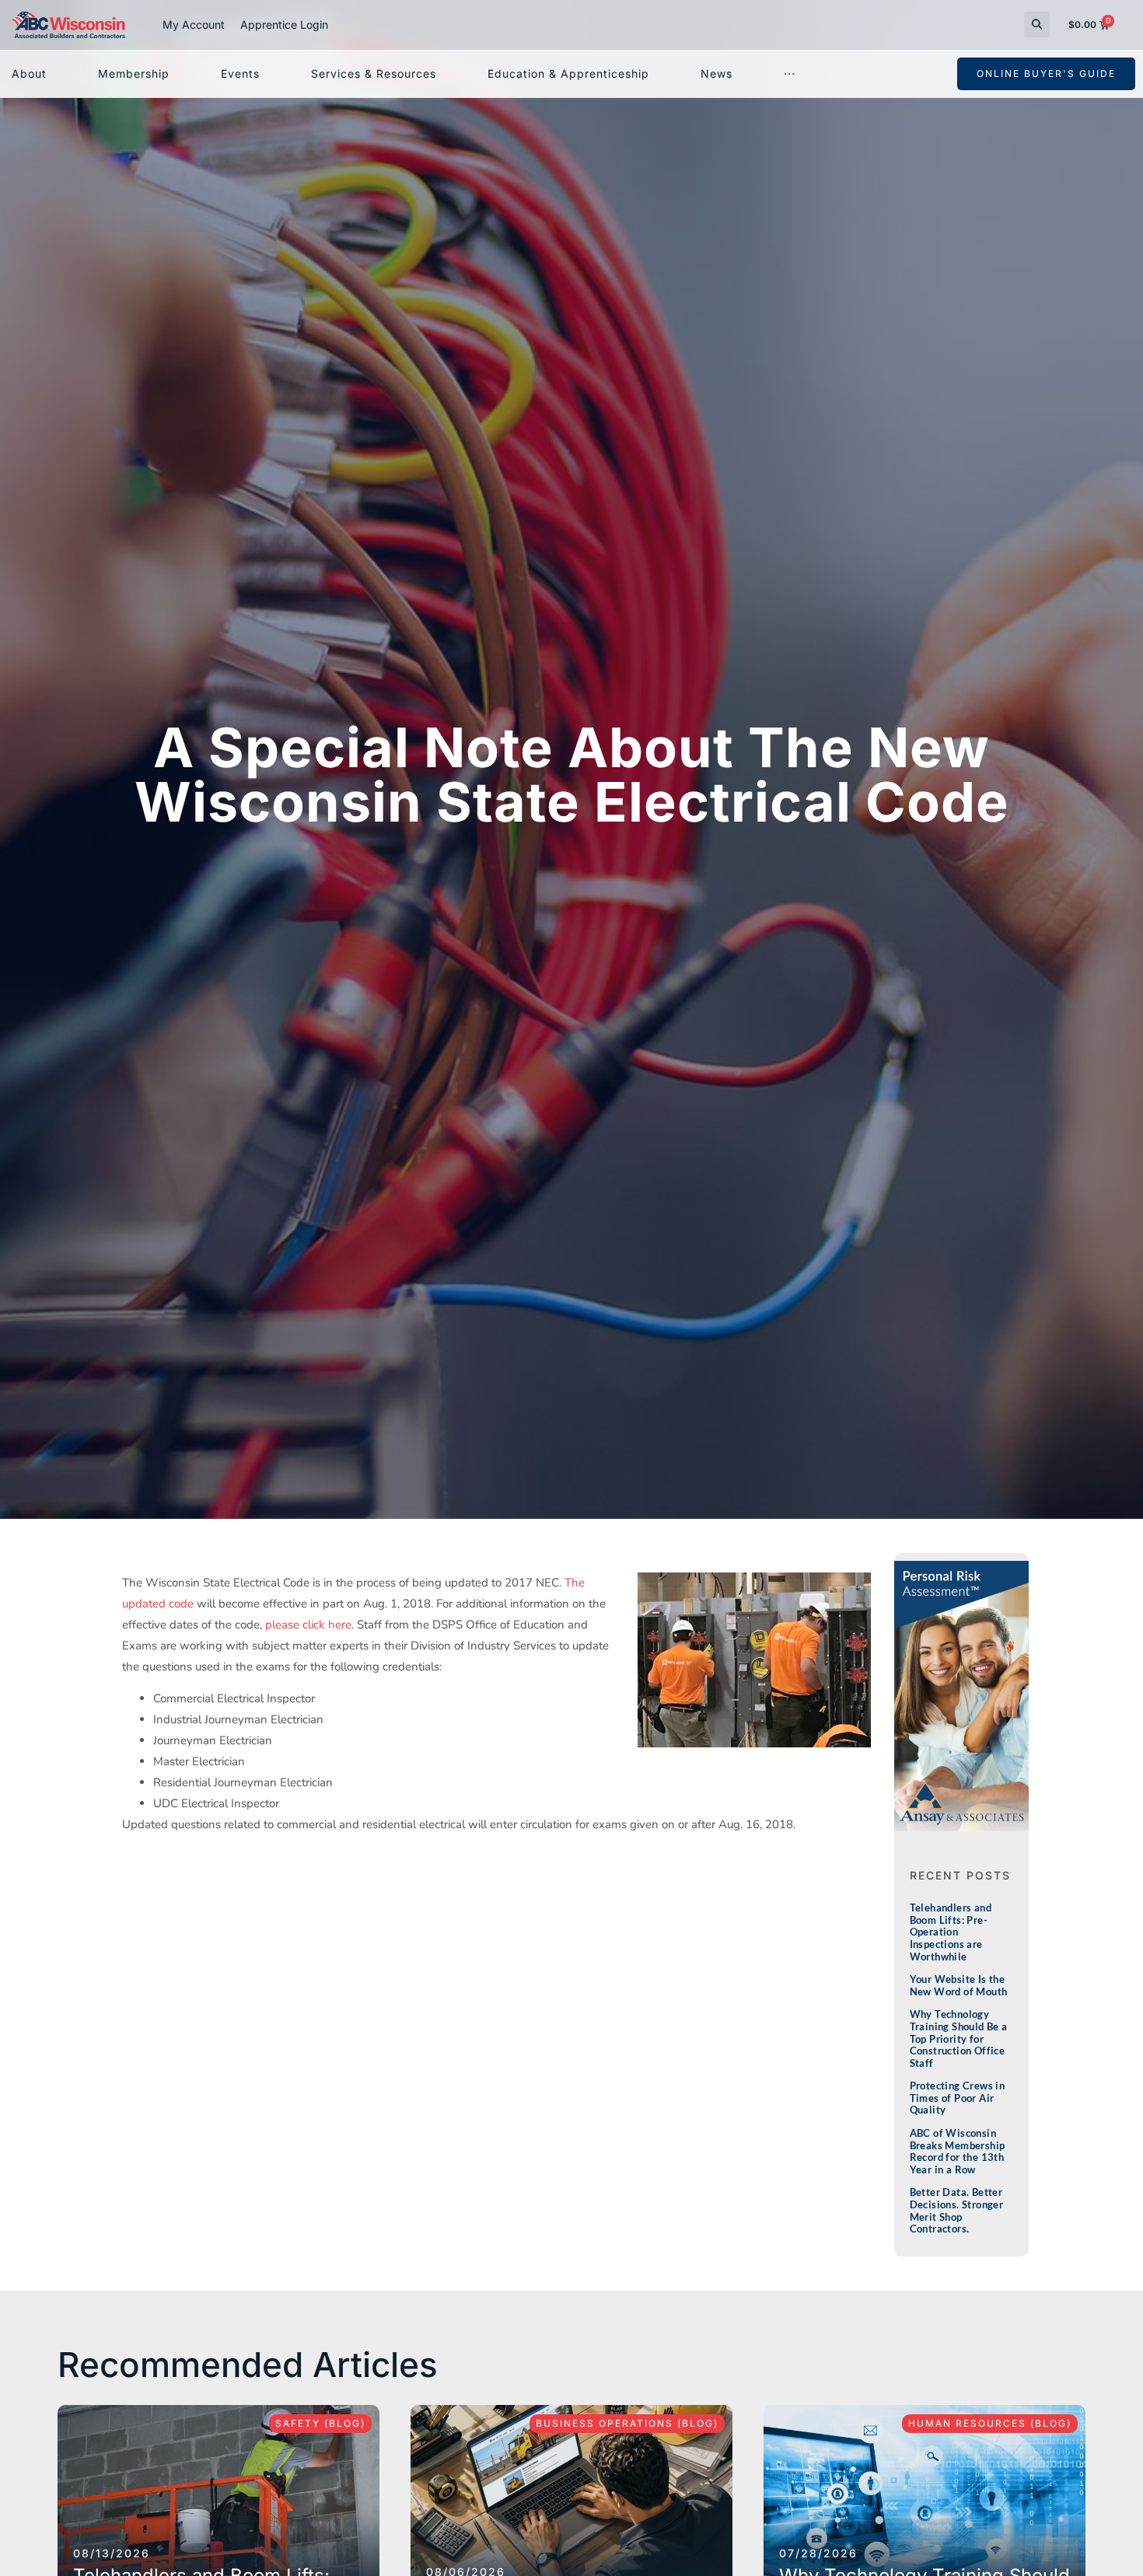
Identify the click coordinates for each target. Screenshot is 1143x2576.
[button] (1037, 24)
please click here (308, 1625)
